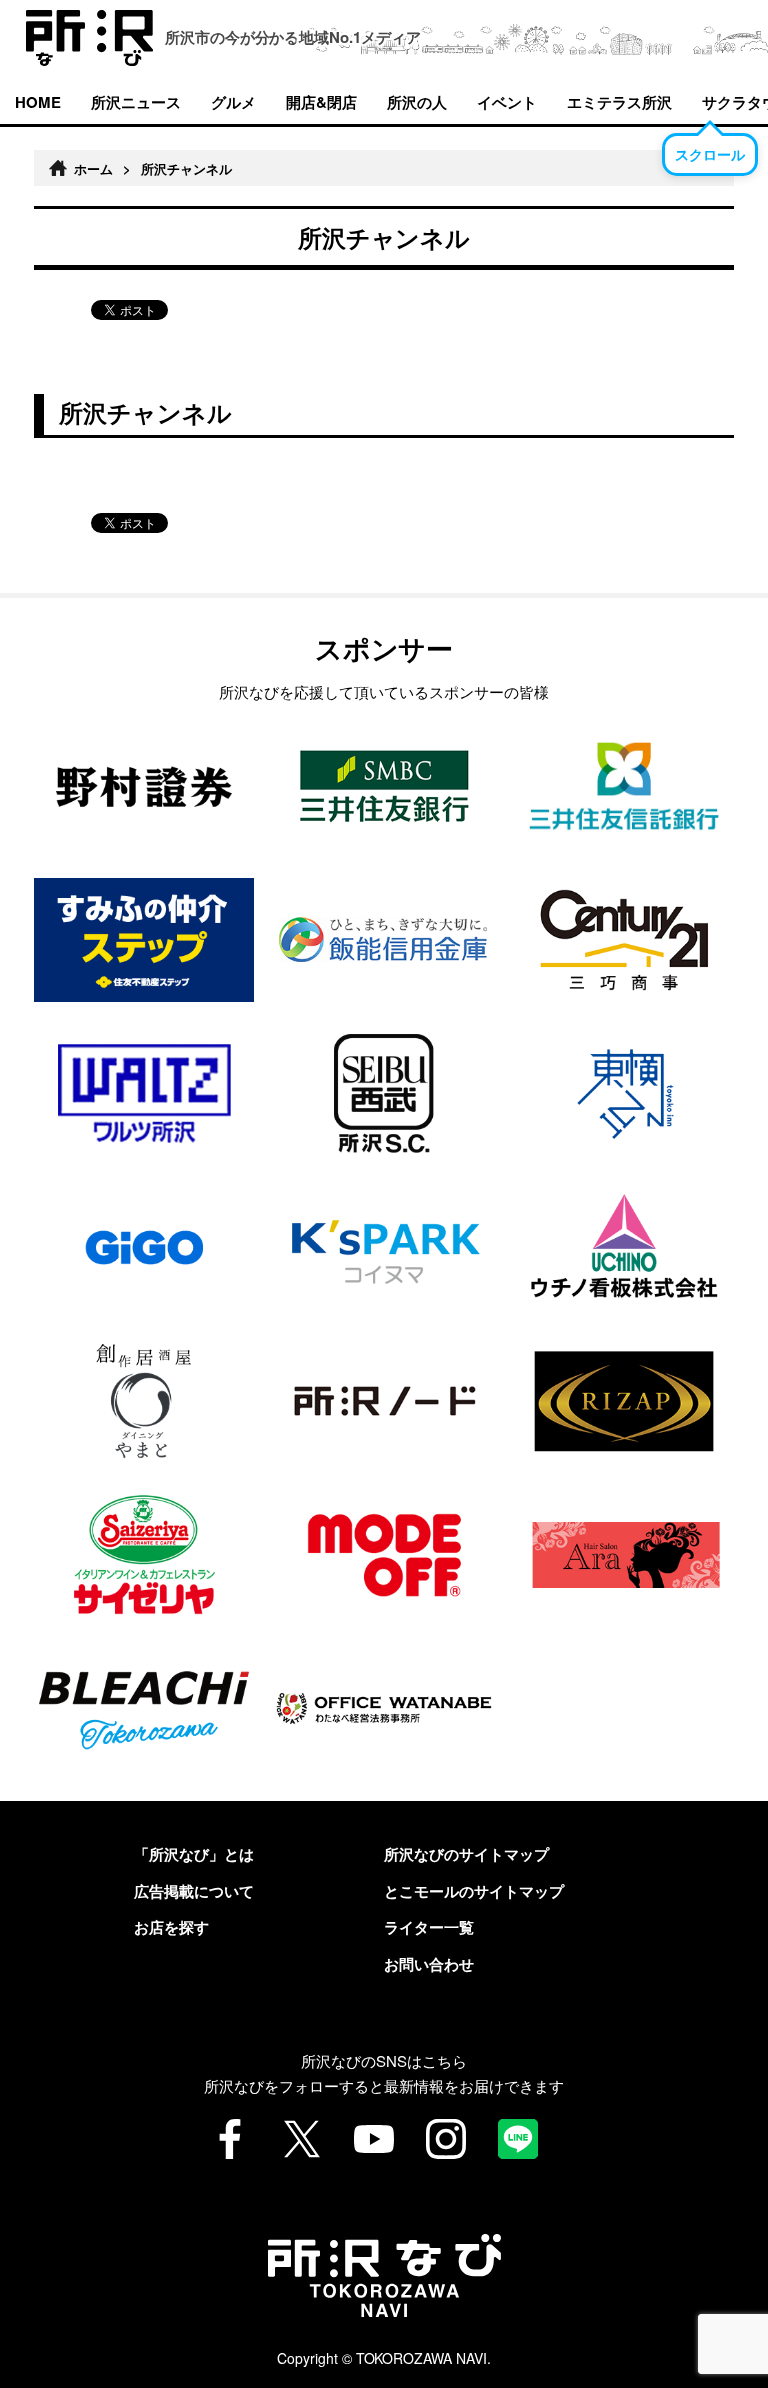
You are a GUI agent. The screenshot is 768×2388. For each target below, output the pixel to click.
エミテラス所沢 (619, 102)
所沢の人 (417, 102)
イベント (507, 102)
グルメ (233, 102)
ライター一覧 (429, 1927)
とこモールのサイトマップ (474, 1891)
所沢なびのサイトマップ (466, 1854)
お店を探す (171, 1927)
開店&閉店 (321, 102)
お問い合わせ (429, 1964)
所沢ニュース (136, 102)
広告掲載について (194, 1891)
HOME (38, 102)
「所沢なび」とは (194, 1854)
